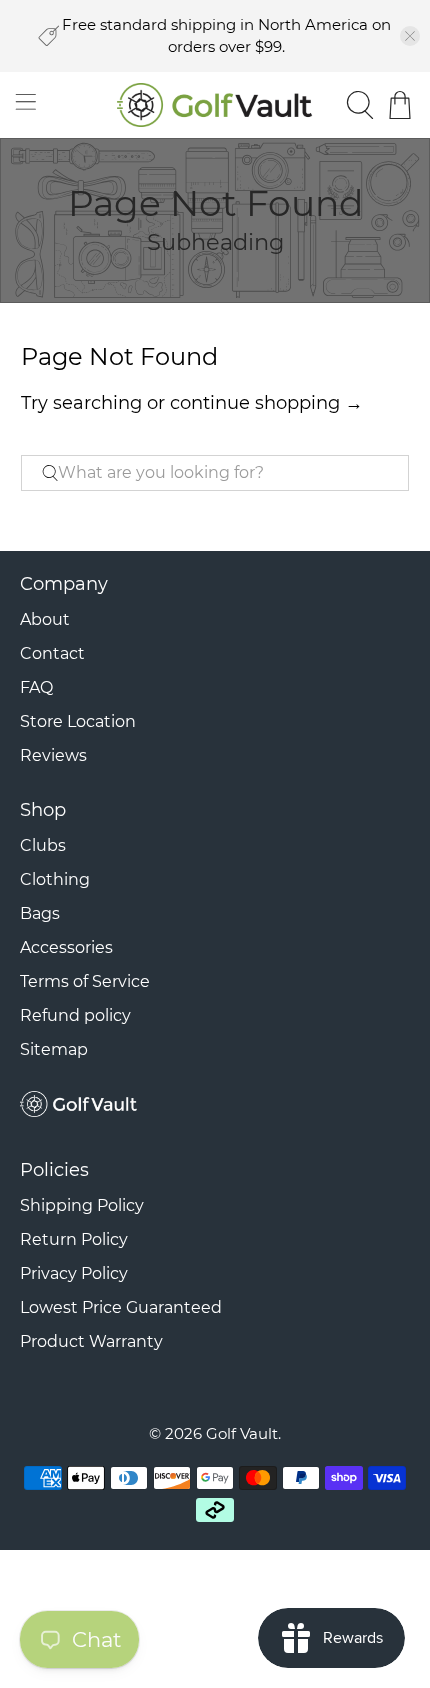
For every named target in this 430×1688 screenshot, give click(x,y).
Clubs (43, 845)
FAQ (36, 687)
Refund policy (75, 1015)
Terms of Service (85, 981)
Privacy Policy (74, 1273)
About (45, 619)
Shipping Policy (82, 1205)
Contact (52, 653)
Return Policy (74, 1239)
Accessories (66, 947)
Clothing (55, 879)
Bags (40, 913)
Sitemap (54, 1049)
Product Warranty (91, 1341)
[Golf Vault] (215, 105)
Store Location (78, 721)
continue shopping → (266, 403)
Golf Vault (242, 1433)
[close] (410, 36)
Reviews (53, 755)
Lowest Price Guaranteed (121, 1307)
